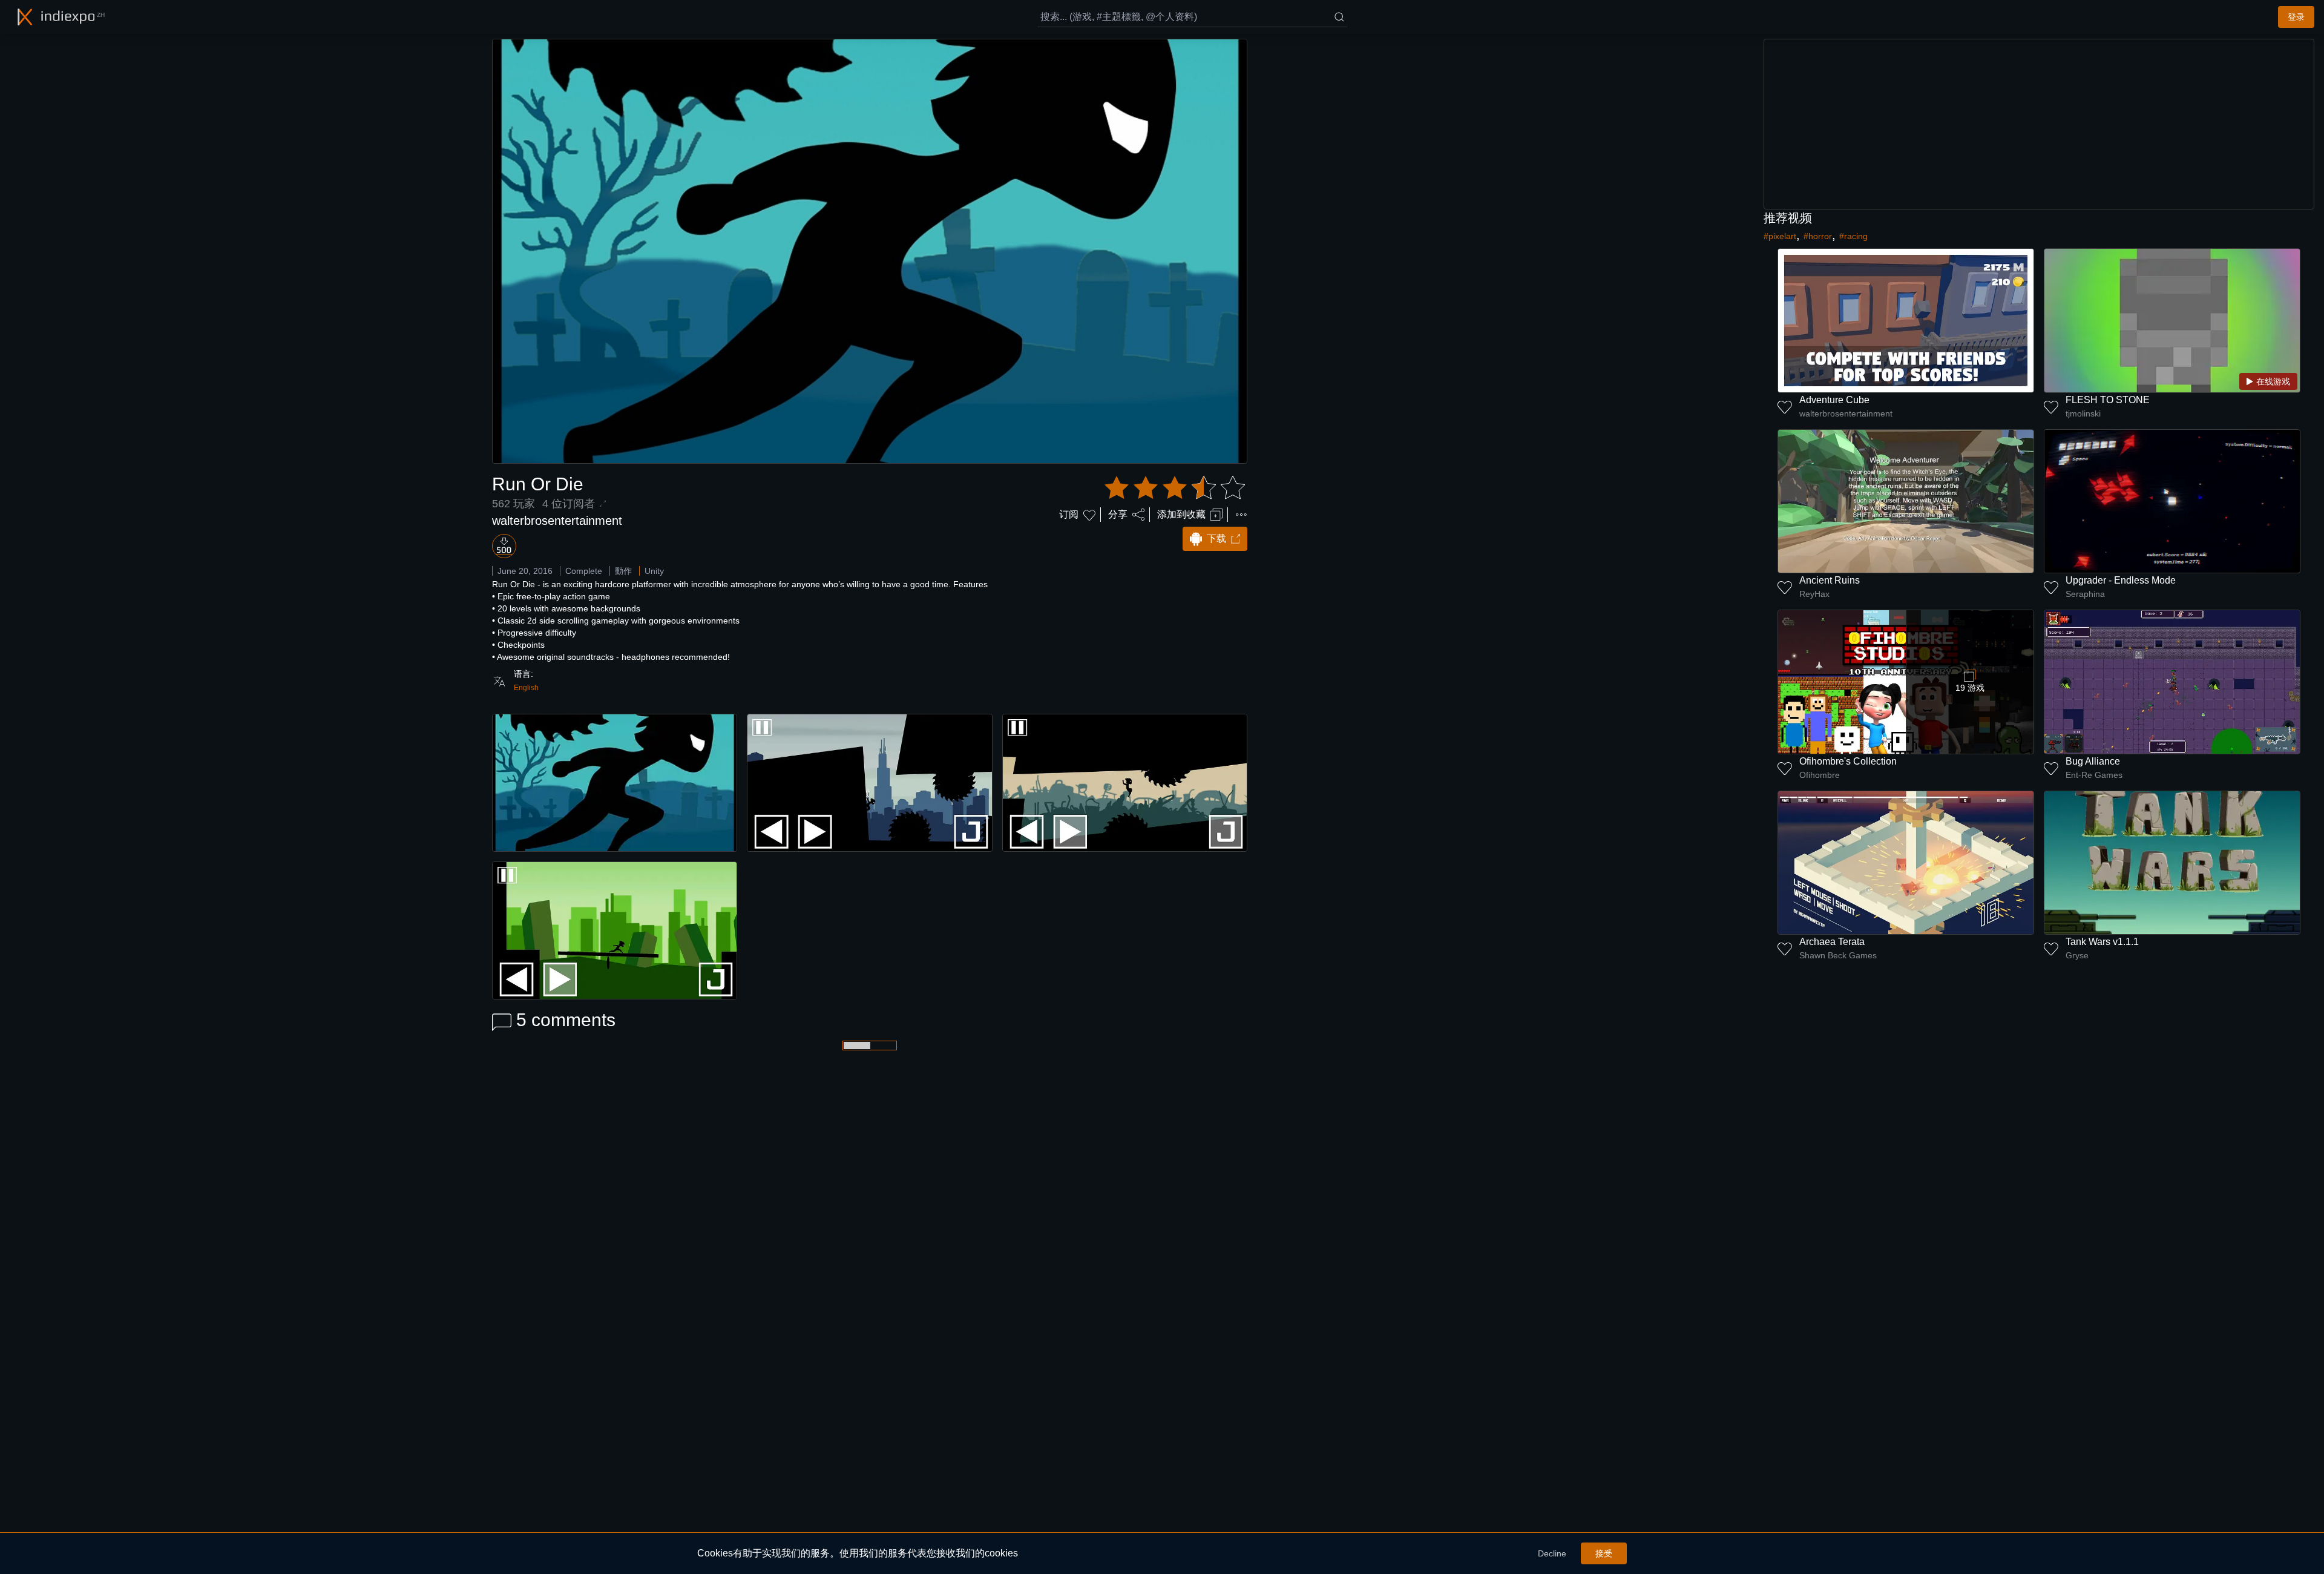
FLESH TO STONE (2108, 400)
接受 (1604, 1553)
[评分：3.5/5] (1175, 488)
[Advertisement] (2039, 124)
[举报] (1241, 515)
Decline (1552, 1553)
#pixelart (1780, 236)
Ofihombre (1820, 775)
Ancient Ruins (1830, 580)
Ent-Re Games (2094, 775)
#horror (1818, 236)
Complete (584, 571)
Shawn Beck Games (1838, 955)
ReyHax (1814, 594)
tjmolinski (2083, 413)
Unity (654, 571)
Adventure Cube (1834, 400)
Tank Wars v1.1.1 (2102, 942)
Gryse (2077, 955)
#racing (1853, 236)
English (526, 688)
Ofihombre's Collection (1848, 761)
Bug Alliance (2093, 761)
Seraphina (2085, 594)
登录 (2296, 17)
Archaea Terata (1832, 942)
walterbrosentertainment (557, 521)
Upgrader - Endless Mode (2121, 580)
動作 (623, 571)
